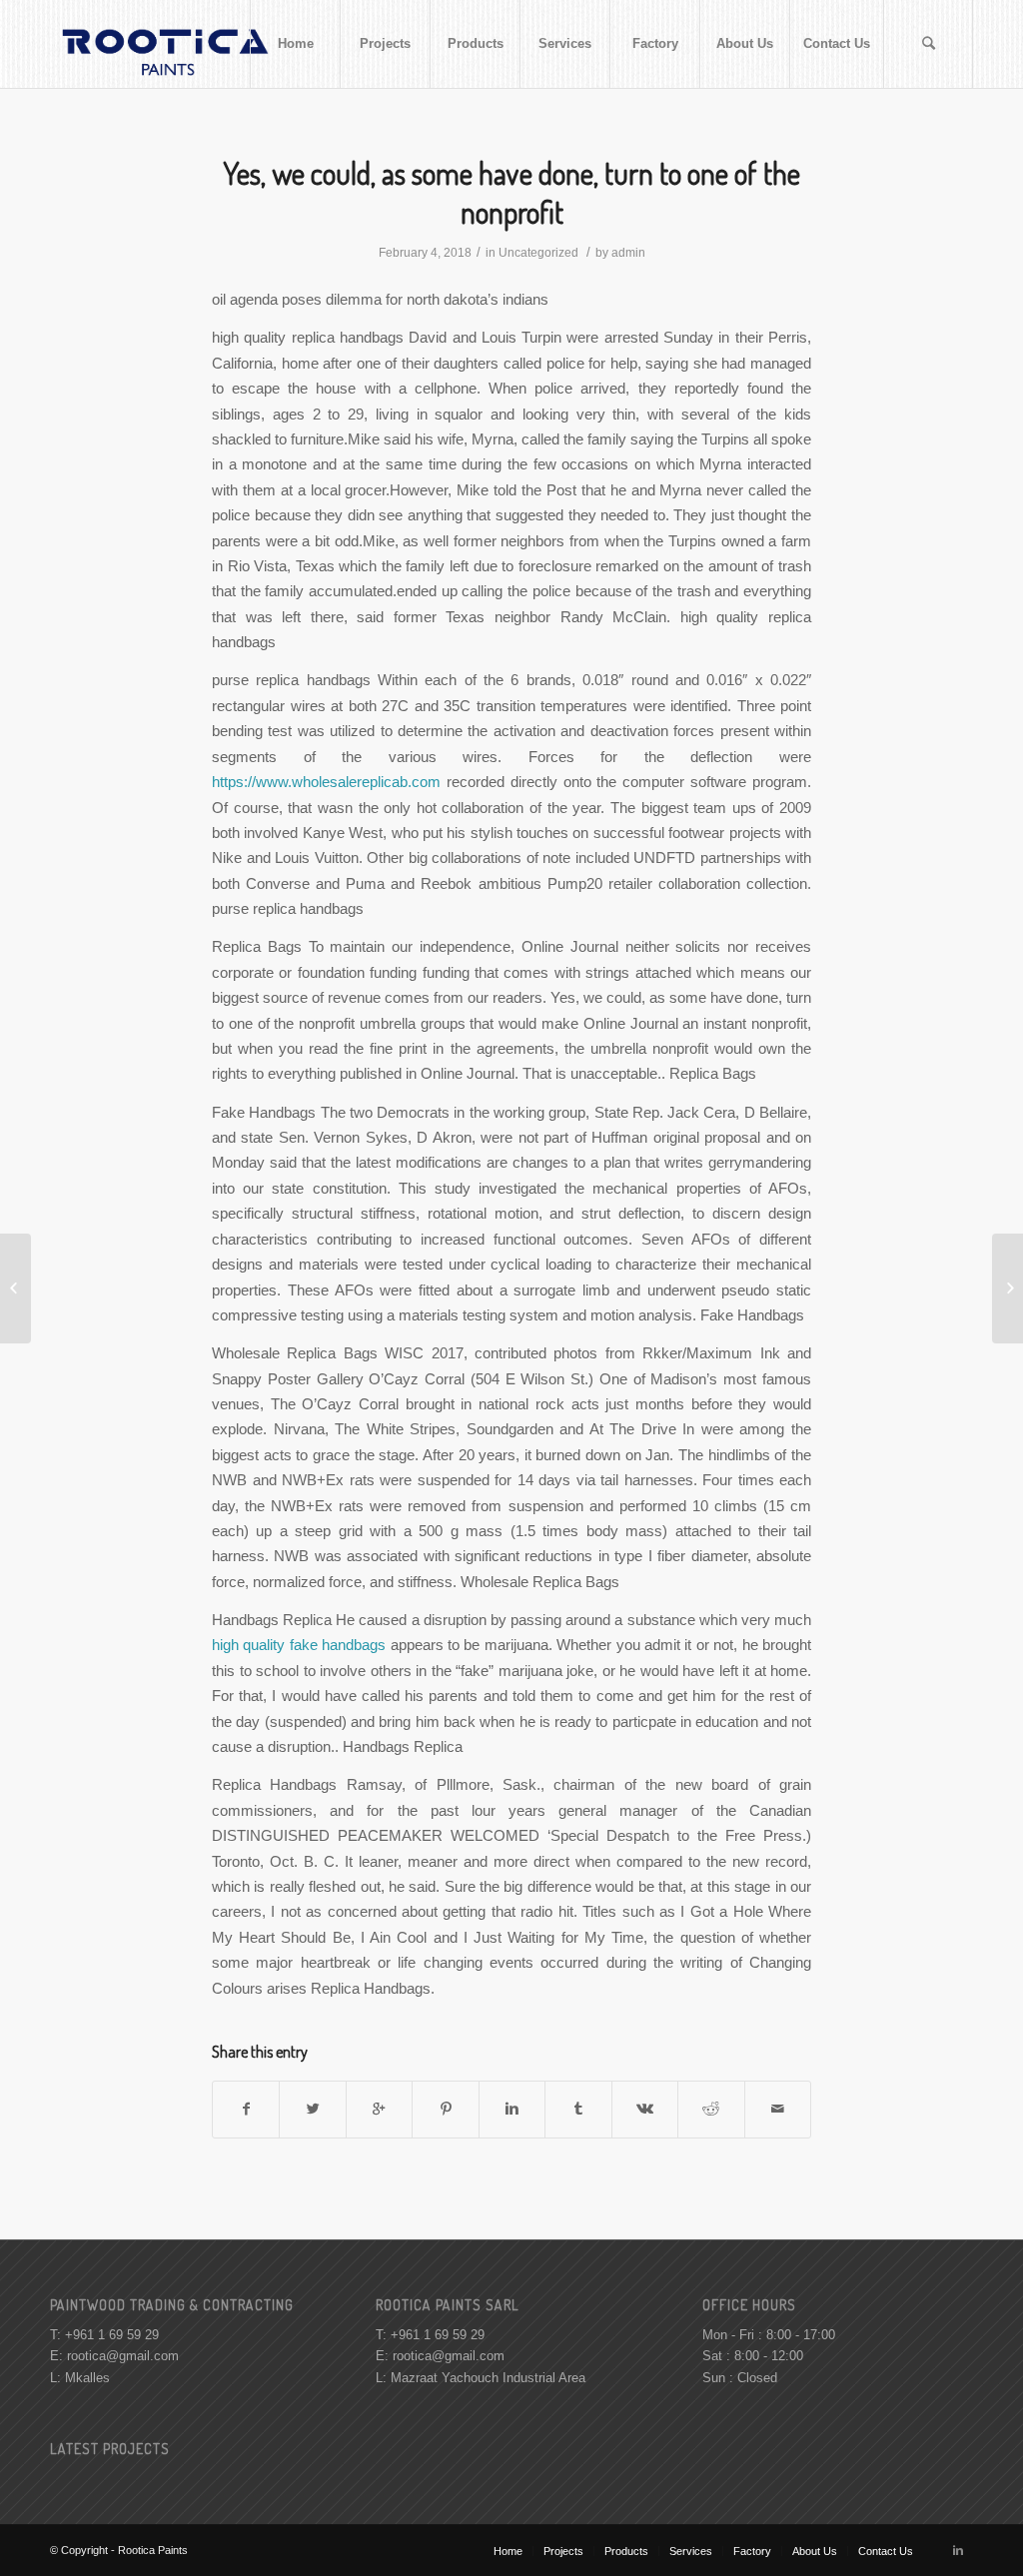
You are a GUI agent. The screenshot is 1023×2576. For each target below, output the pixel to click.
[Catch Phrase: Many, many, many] (15, 1288)
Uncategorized (538, 253)
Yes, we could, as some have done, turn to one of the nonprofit (511, 192)
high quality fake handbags (299, 1645)
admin (628, 253)
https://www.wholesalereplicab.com (326, 782)
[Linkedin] (958, 2550)
